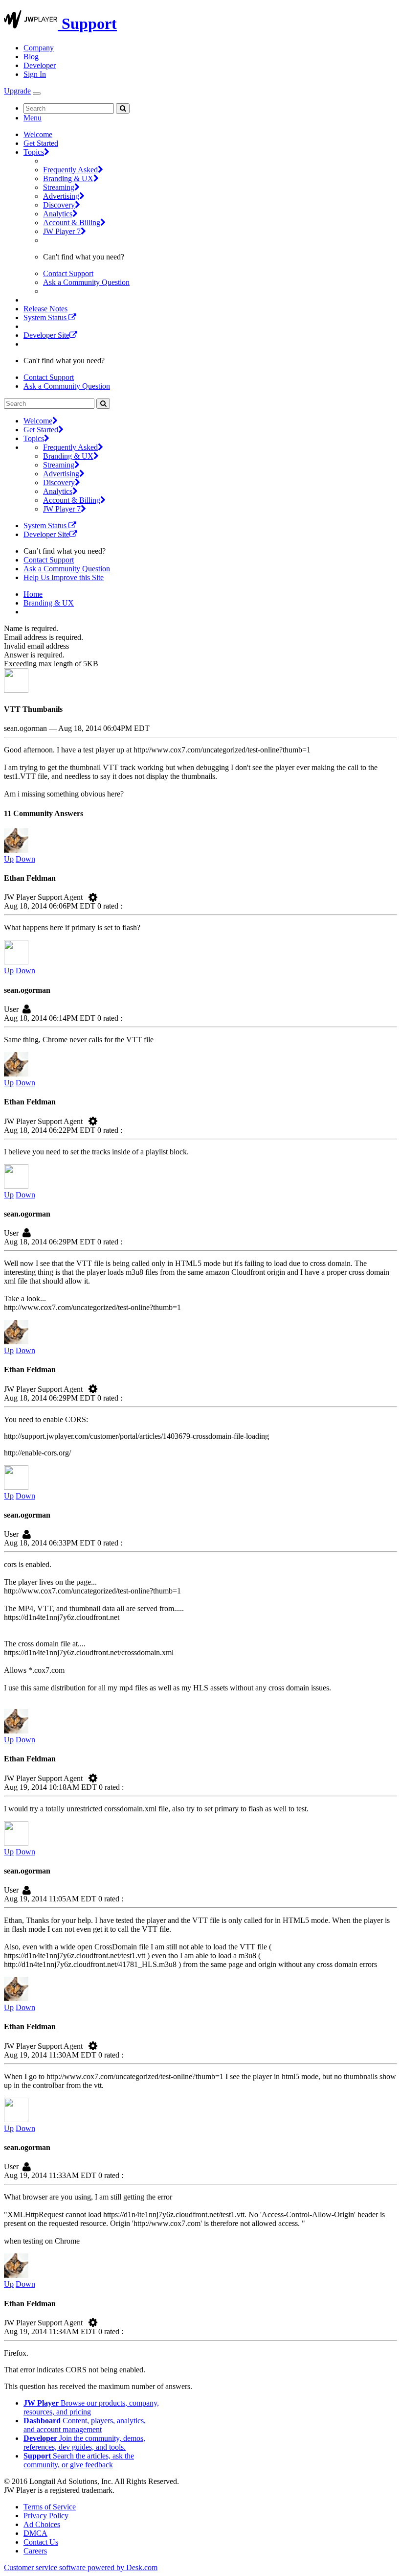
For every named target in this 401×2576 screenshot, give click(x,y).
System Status (46, 317)
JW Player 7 (62, 231)
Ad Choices (42, 2524)
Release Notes (45, 309)
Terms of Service (50, 2507)
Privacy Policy (46, 2516)
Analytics (58, 214)
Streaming (59, 187)
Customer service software (81, 2567)
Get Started (41, 143)
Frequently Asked (70, 170)
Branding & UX (68, 178)
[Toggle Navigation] (37, 94)
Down (25, 859)
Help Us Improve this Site (64, 577)
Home (33, 594)
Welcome (38, 134)
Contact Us (41, 2542)
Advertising (61, 196)
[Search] (123, 108)
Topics (34, 152)
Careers (35, 2551)
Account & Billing (72, 222)
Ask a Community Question (86, 282)
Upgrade (17, 91)
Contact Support (68, 273)
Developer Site (46, 335)
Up (9, 859)
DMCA (35, 2533)
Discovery (59, 205)
